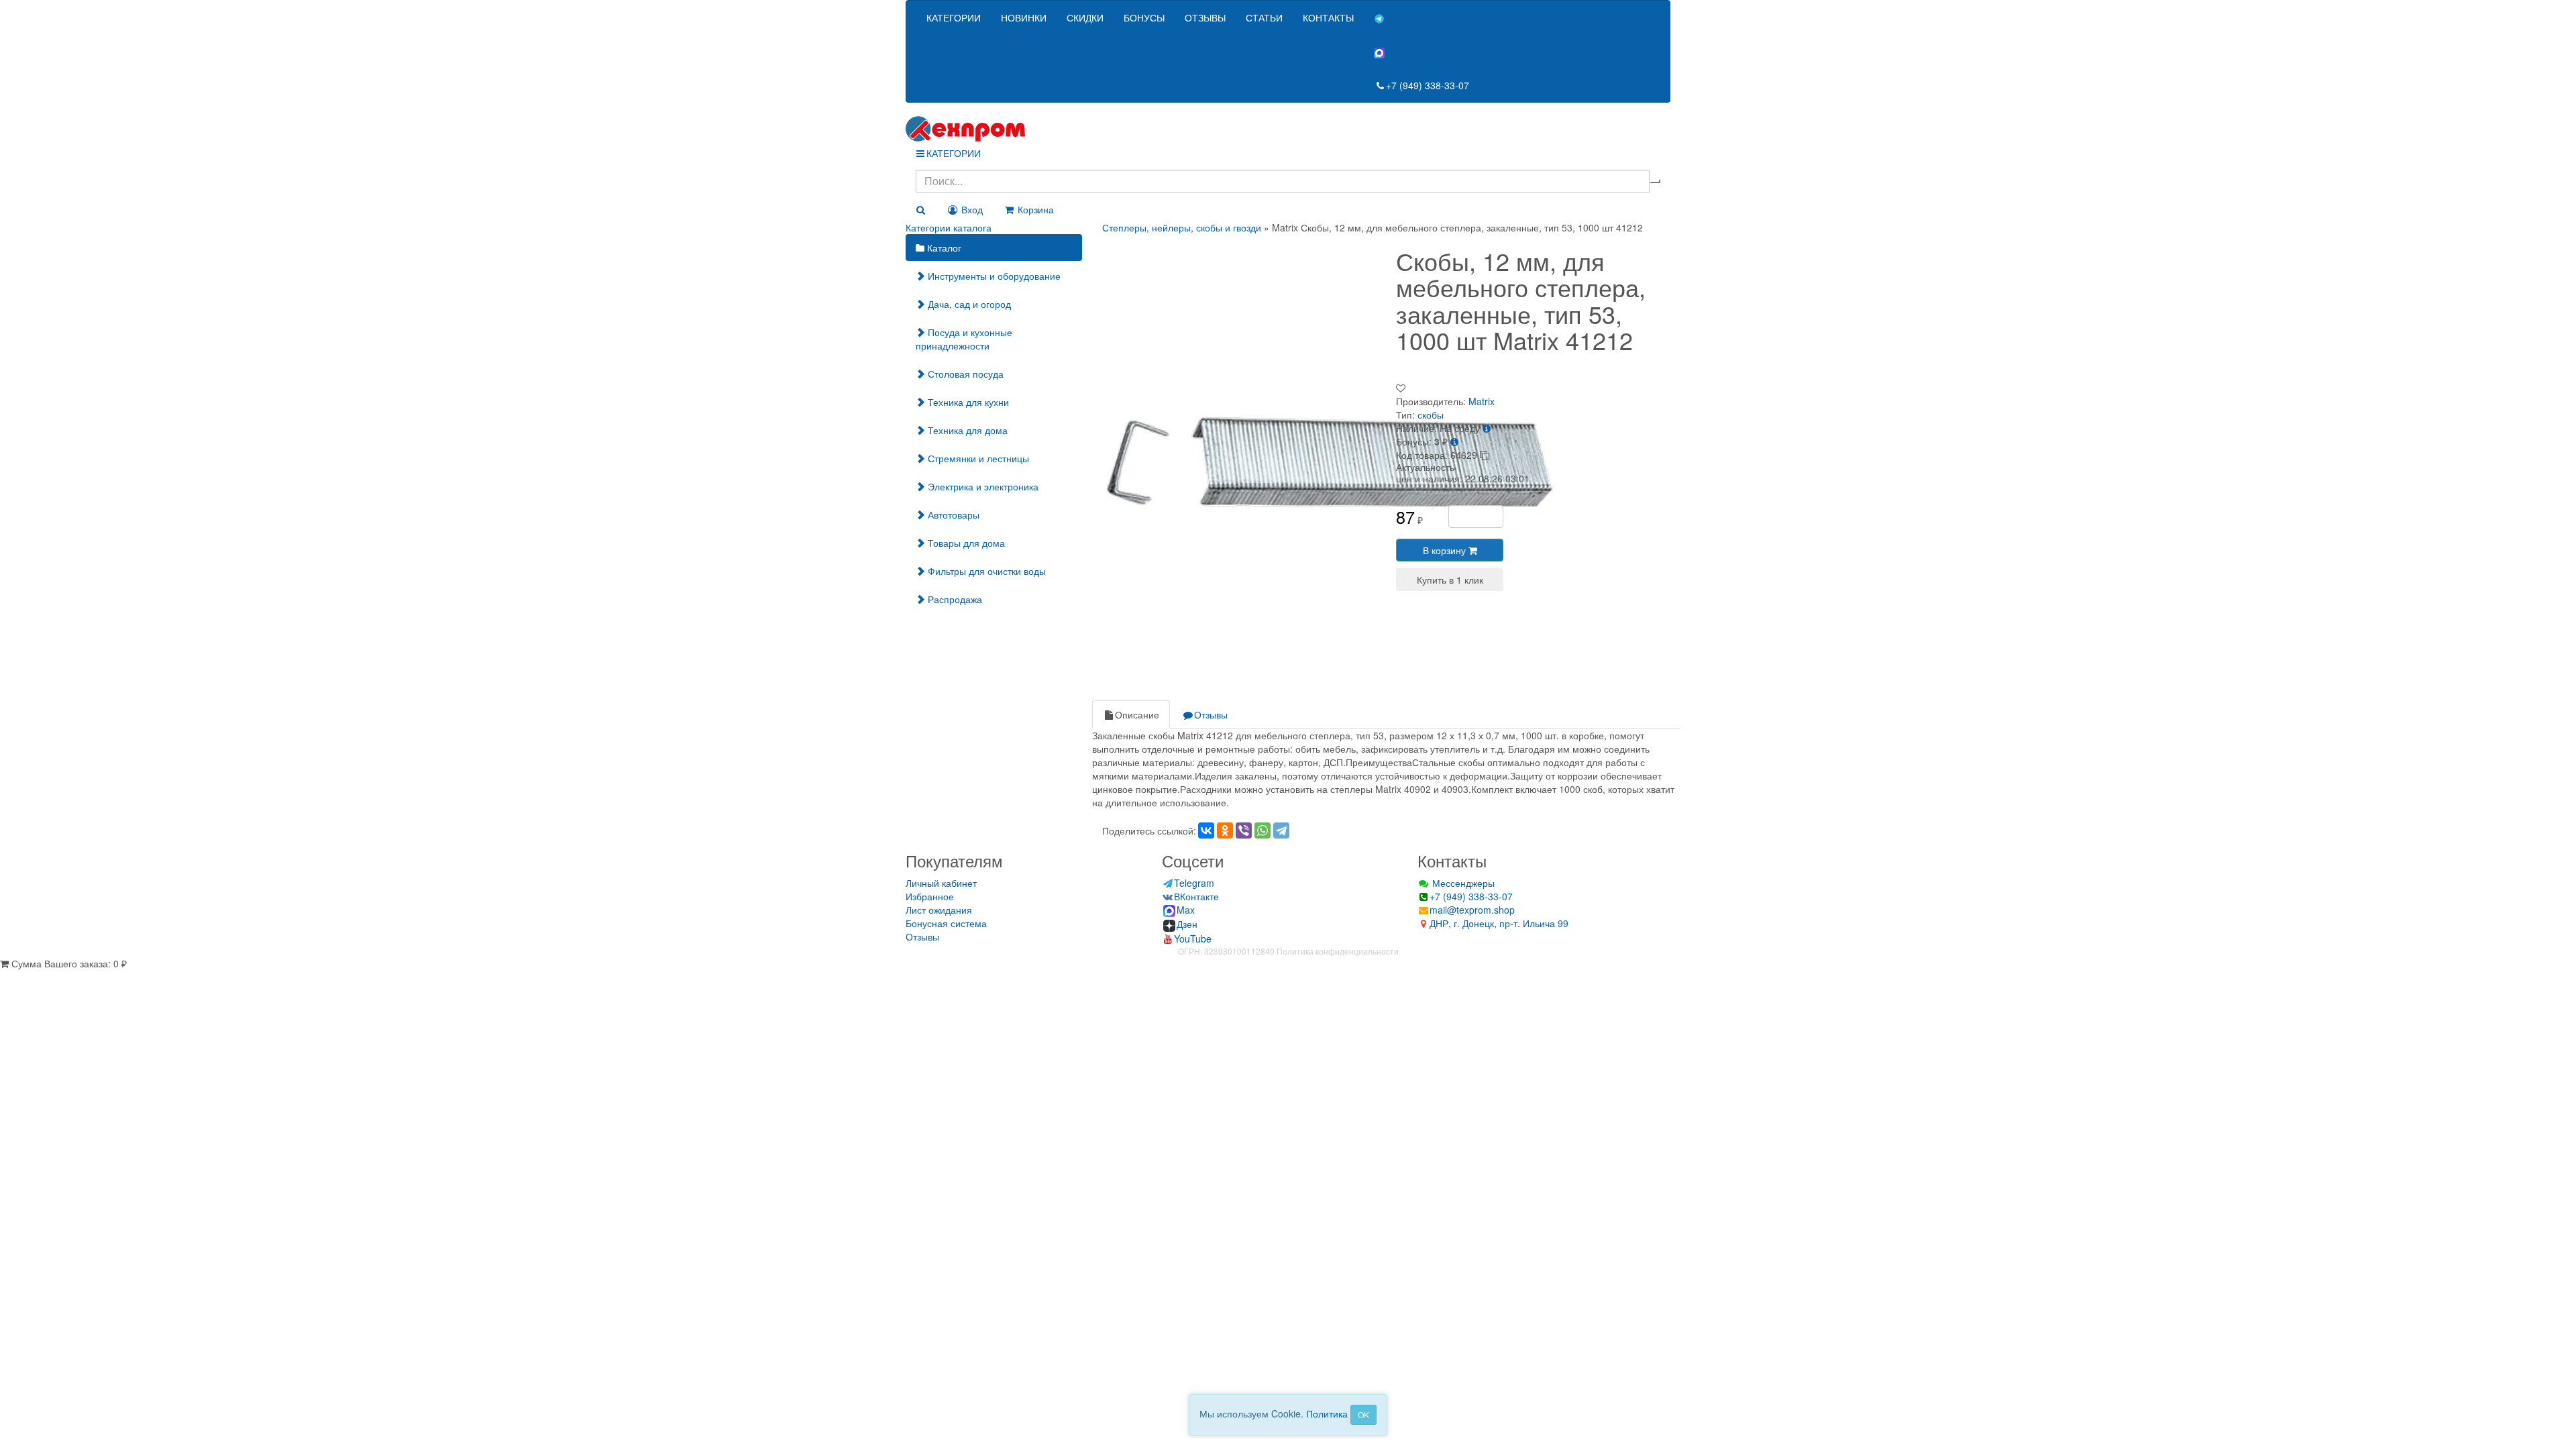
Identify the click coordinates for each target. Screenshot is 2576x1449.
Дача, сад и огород (968, 304)
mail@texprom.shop (1472, 910)
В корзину (1446, 550)
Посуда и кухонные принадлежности (964, 339)
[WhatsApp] (1263, 830)
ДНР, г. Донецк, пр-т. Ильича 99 (1499, 923)
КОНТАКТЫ (1328, 17)
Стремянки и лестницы (977, 458)
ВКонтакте (1196, 896)
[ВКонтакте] (1206, 830)
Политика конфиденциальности (1338, 951)
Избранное (930, 896)
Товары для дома (965, 543)
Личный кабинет (941, 883)
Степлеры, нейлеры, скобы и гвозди (1182, 227)
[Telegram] (1281, 830)
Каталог (943, 248)
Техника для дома (966, 430)
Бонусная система (946, 923)
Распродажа (954, 599)
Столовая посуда (964, 374)
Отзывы (1211, 714)
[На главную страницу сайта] (1288, 129)
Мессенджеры (1462, 883)
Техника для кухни (967, 402)
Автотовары (952, 515)
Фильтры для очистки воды (985, 571)
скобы (1431, 415)
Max (1186, 910)
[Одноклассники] (1225, 830)
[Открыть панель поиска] (920, 209)
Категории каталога (949, 227)
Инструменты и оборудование (993, 276)
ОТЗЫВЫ (1205, 17)
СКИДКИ (1085, 17)
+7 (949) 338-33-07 (1428, 85)
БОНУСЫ (1144, 17)
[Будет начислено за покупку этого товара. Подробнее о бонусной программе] (1454, 441)
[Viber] (1244, 830)
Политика (1327, 1413)
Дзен (1187, 924)
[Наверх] (5, 977)
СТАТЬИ (1264, 17)
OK (1363, 1414)
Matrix (1482, 401)
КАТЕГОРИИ (954, 17)
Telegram (1194, 883)
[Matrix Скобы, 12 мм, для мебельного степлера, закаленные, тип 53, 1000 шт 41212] (1330, 460)
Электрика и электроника (982, 486)
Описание (1137, 714)
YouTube (1193, 938)
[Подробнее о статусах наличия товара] (1487, 428)
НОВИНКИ (1024, 17)
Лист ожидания (939, 910)
